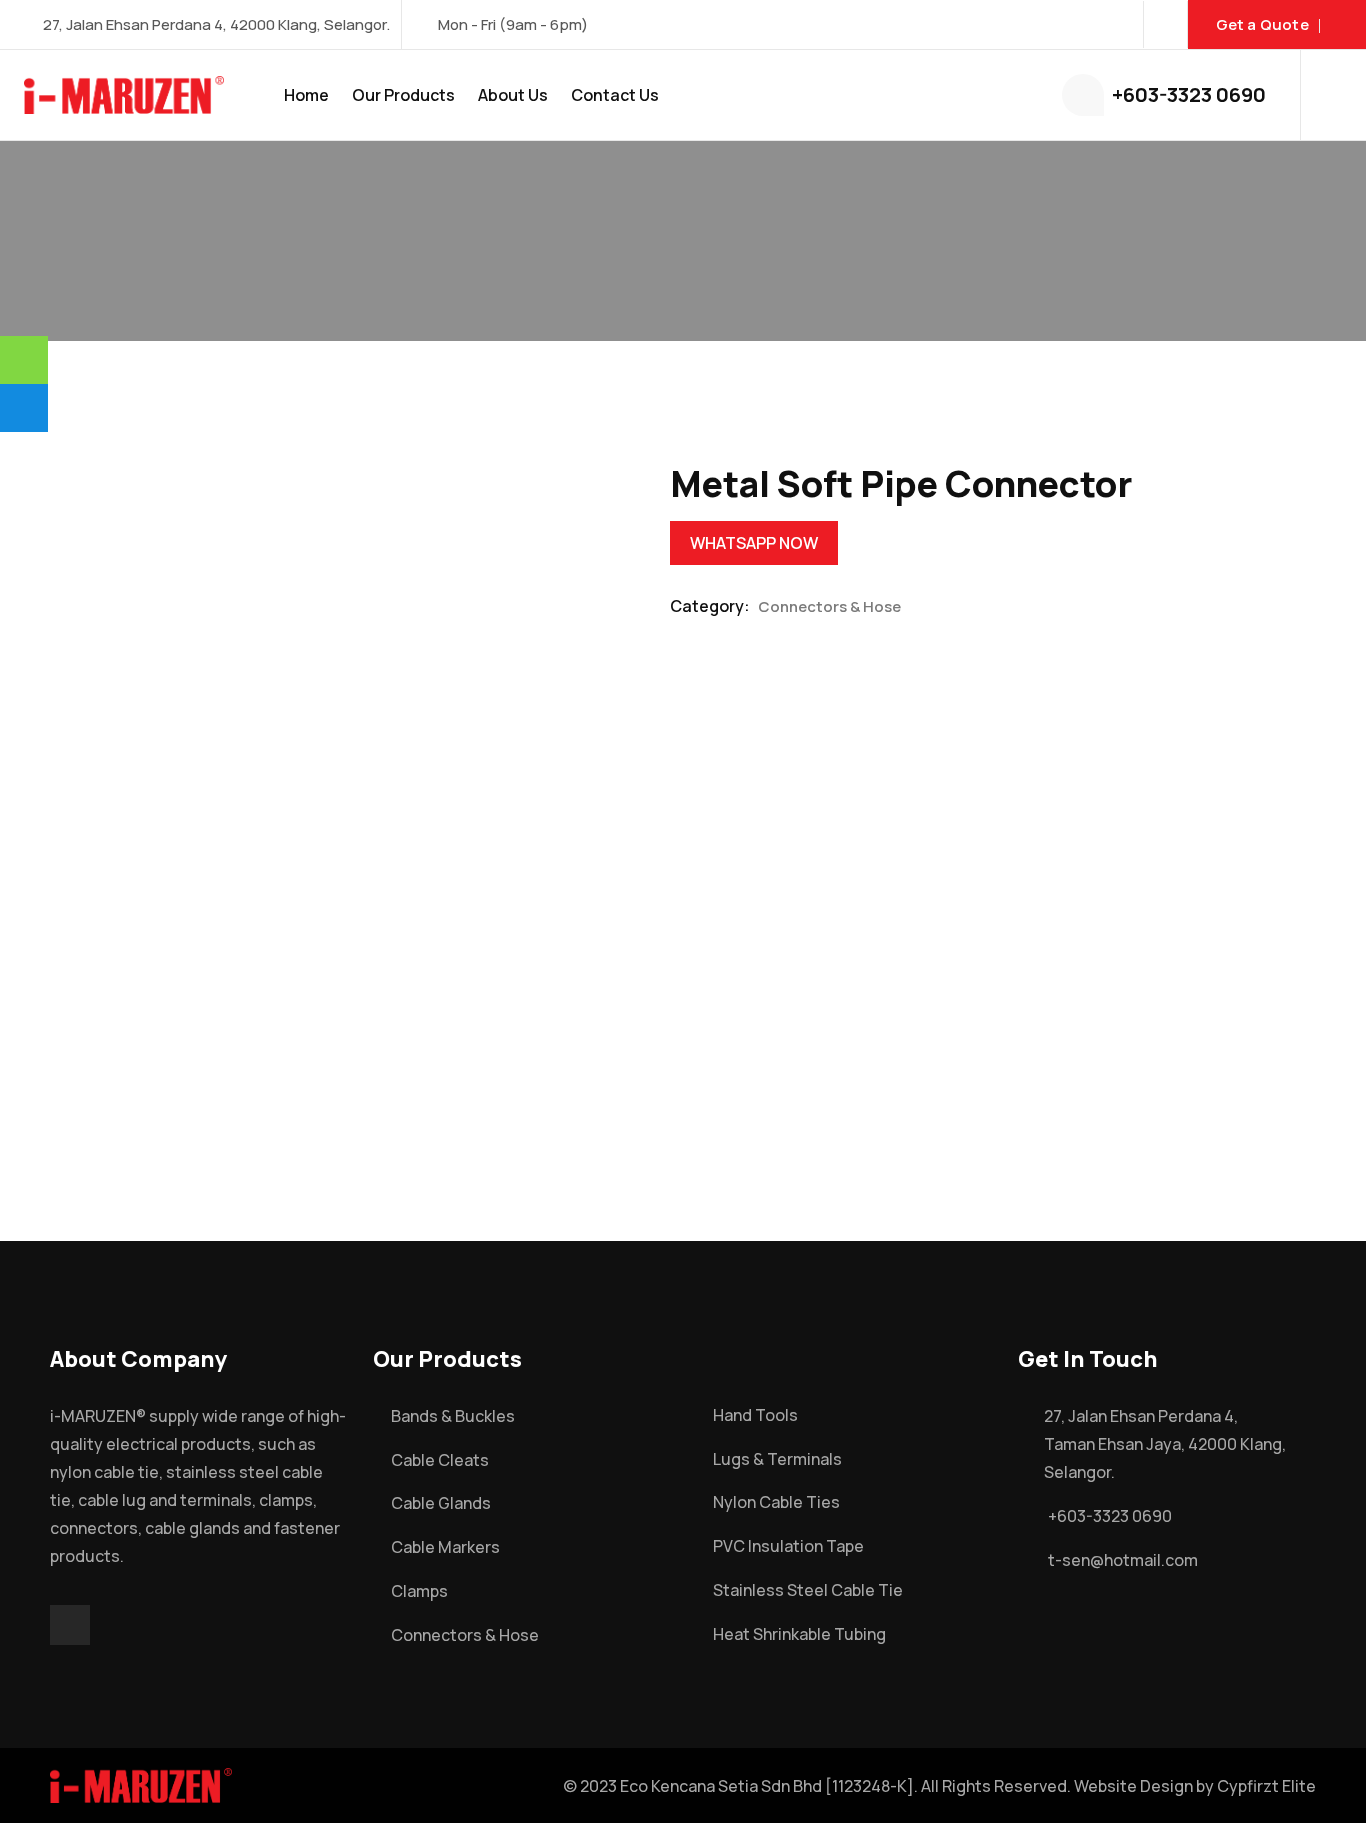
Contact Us (615, 95)
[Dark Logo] (124, 95)
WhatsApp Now (754, 543)
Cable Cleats (440, 1460)
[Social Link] (1165, 25)
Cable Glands (441, 1503)
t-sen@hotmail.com (1123, 1560)
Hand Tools (755, 1415)
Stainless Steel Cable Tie (808, 1590)
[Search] (1338, 95)
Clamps (419, 1591)
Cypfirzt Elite (1266, 1786)
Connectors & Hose (829, 606)
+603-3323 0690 (1189, 94)
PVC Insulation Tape (788, 1546)
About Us (513, 95)
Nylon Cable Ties (776, 1502)
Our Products (403, 95)
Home (306, 95)
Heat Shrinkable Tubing (799, 1634)
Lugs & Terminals (777, 1459)
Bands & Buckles (453, 1416)
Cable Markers (445, 1547)
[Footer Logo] (141, 1784)
